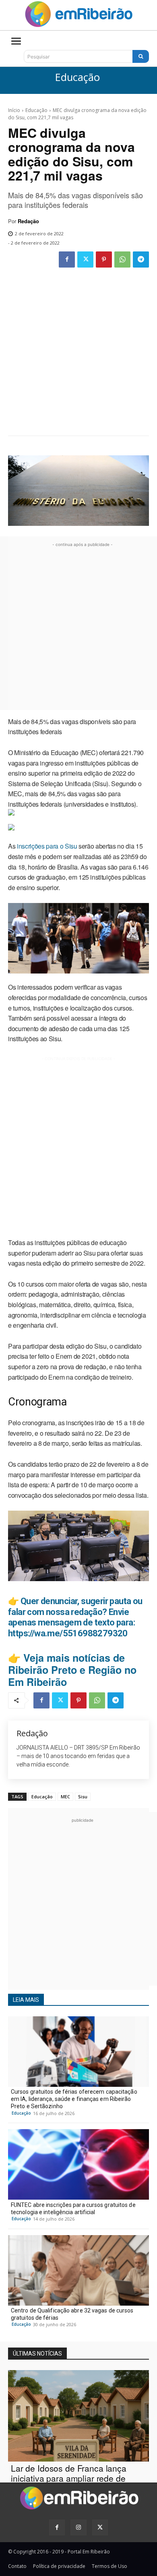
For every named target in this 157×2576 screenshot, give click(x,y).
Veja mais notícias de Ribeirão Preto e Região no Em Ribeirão (72, 1670)
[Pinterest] (104, 259)
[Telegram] (141, 259)
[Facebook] (67, 259)
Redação (28, 221)
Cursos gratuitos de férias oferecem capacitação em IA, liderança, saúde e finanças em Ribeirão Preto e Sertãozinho (74, 2099)
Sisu (83, 1797)
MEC (65, 1797)
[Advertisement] (78, 353)
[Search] (141, 56)
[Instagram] (78, 2527)
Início (14, 110)
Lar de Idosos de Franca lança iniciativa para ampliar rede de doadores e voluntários (69, 2478)
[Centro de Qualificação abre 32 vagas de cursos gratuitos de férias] (78, 2270)
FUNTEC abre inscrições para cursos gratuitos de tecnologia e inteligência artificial (73, 2209)
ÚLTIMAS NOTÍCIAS (37, 2354)
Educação (77, 78)
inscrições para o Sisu (46, 846)
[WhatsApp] (122, 259)
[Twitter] (85, 259)
